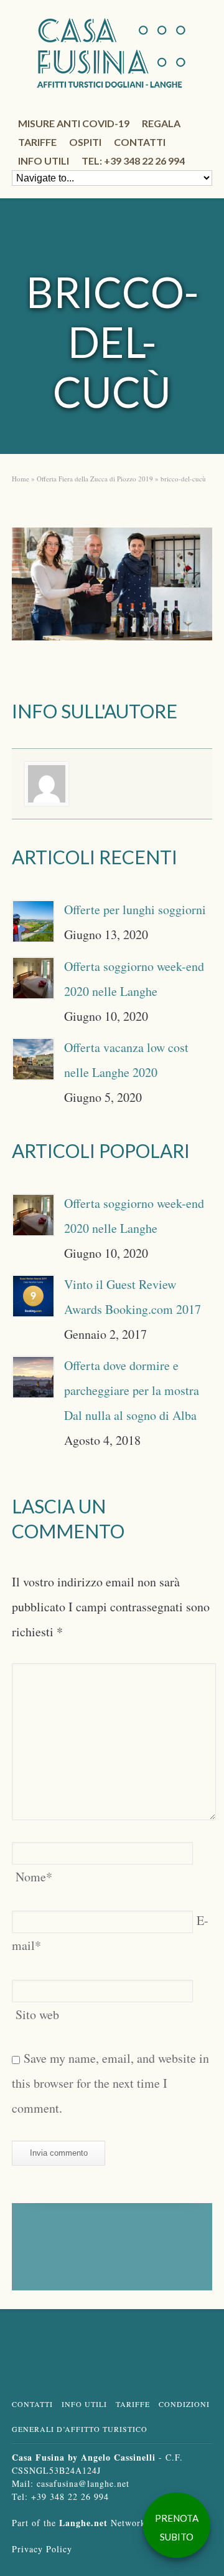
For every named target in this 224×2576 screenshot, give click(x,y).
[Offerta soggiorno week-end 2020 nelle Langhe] (33, 978)
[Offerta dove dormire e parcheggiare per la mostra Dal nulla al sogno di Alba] (33, 1377)
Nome (34, 1877)
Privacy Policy (42, 2549)
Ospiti (85, 142)
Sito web (37, 2014)
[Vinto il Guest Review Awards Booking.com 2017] (33, 1296)
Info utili (44, 161)
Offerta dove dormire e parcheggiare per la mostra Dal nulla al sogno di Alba (132, 1390)
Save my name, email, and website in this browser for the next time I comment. (110, 2083)
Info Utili (84, 2404)
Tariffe (37, 142)
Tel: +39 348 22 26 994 (133, 161)
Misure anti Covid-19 (74, 123)
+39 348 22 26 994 (70, 2496)
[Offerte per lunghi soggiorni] (33, 921)
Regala (161, 123)
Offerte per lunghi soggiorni (135, 909)
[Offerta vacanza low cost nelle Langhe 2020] (33, 1059)
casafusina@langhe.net (83, 2483)
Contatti (140, 142)
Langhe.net (83, 2523)
